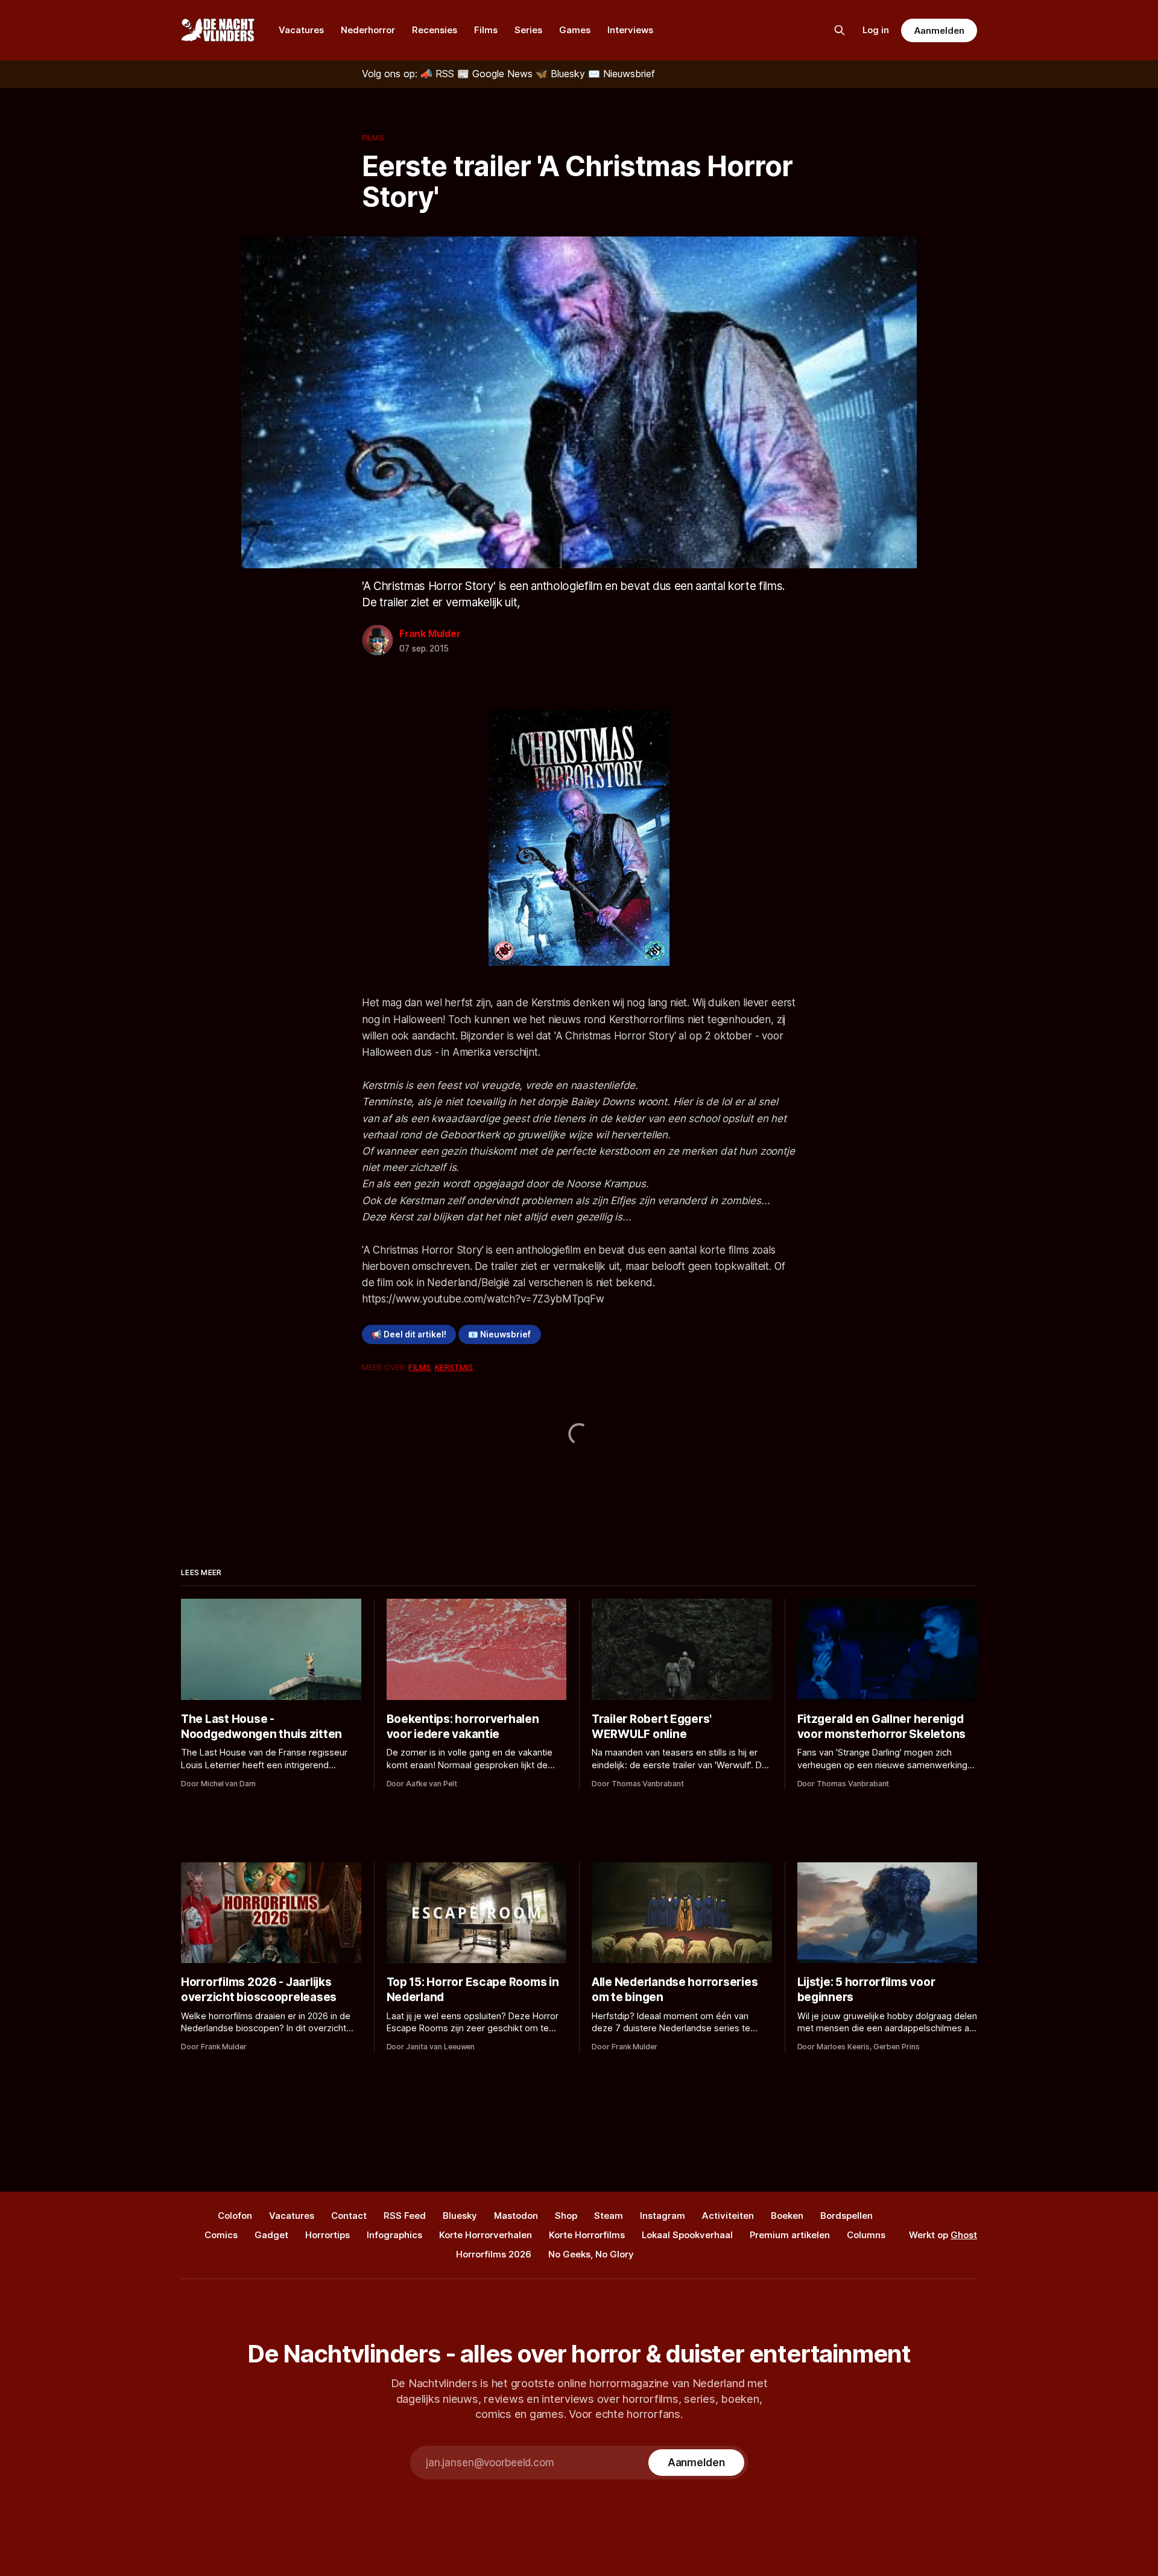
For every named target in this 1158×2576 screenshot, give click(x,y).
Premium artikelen (790, 2235)
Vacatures (301, 30)
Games (575, 30)
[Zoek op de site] (840, 30)
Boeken (787, 2216)
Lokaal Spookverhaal (687, 2235)
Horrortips (327, 2235)
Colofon (235, 2216)
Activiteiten (728, 2216)
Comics (221, 2235)
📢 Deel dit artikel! (409, 1334)
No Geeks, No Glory (591, 2254)
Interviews (630, 30)
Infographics (394, 2235)
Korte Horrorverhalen (486, 2235)
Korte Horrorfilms (587, 2235)
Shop (566, 2216)
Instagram (663, 2216)
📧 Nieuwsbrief (499, 1334)
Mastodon (516, 2216)
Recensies (435, 30)
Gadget (271, 2235)
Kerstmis (454, 1367)
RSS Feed (405, 2216)
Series (528, 30)
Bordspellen (846, 2216)
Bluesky (460, 2216)
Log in (876, 30)
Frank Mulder (430, 633)
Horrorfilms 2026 (494, 2254)
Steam (609, 2216)
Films (486, 30)
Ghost (964, 2235)
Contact (349, 2216)
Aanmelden (939, 30)
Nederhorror (368, 30)
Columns (866, 2235)
